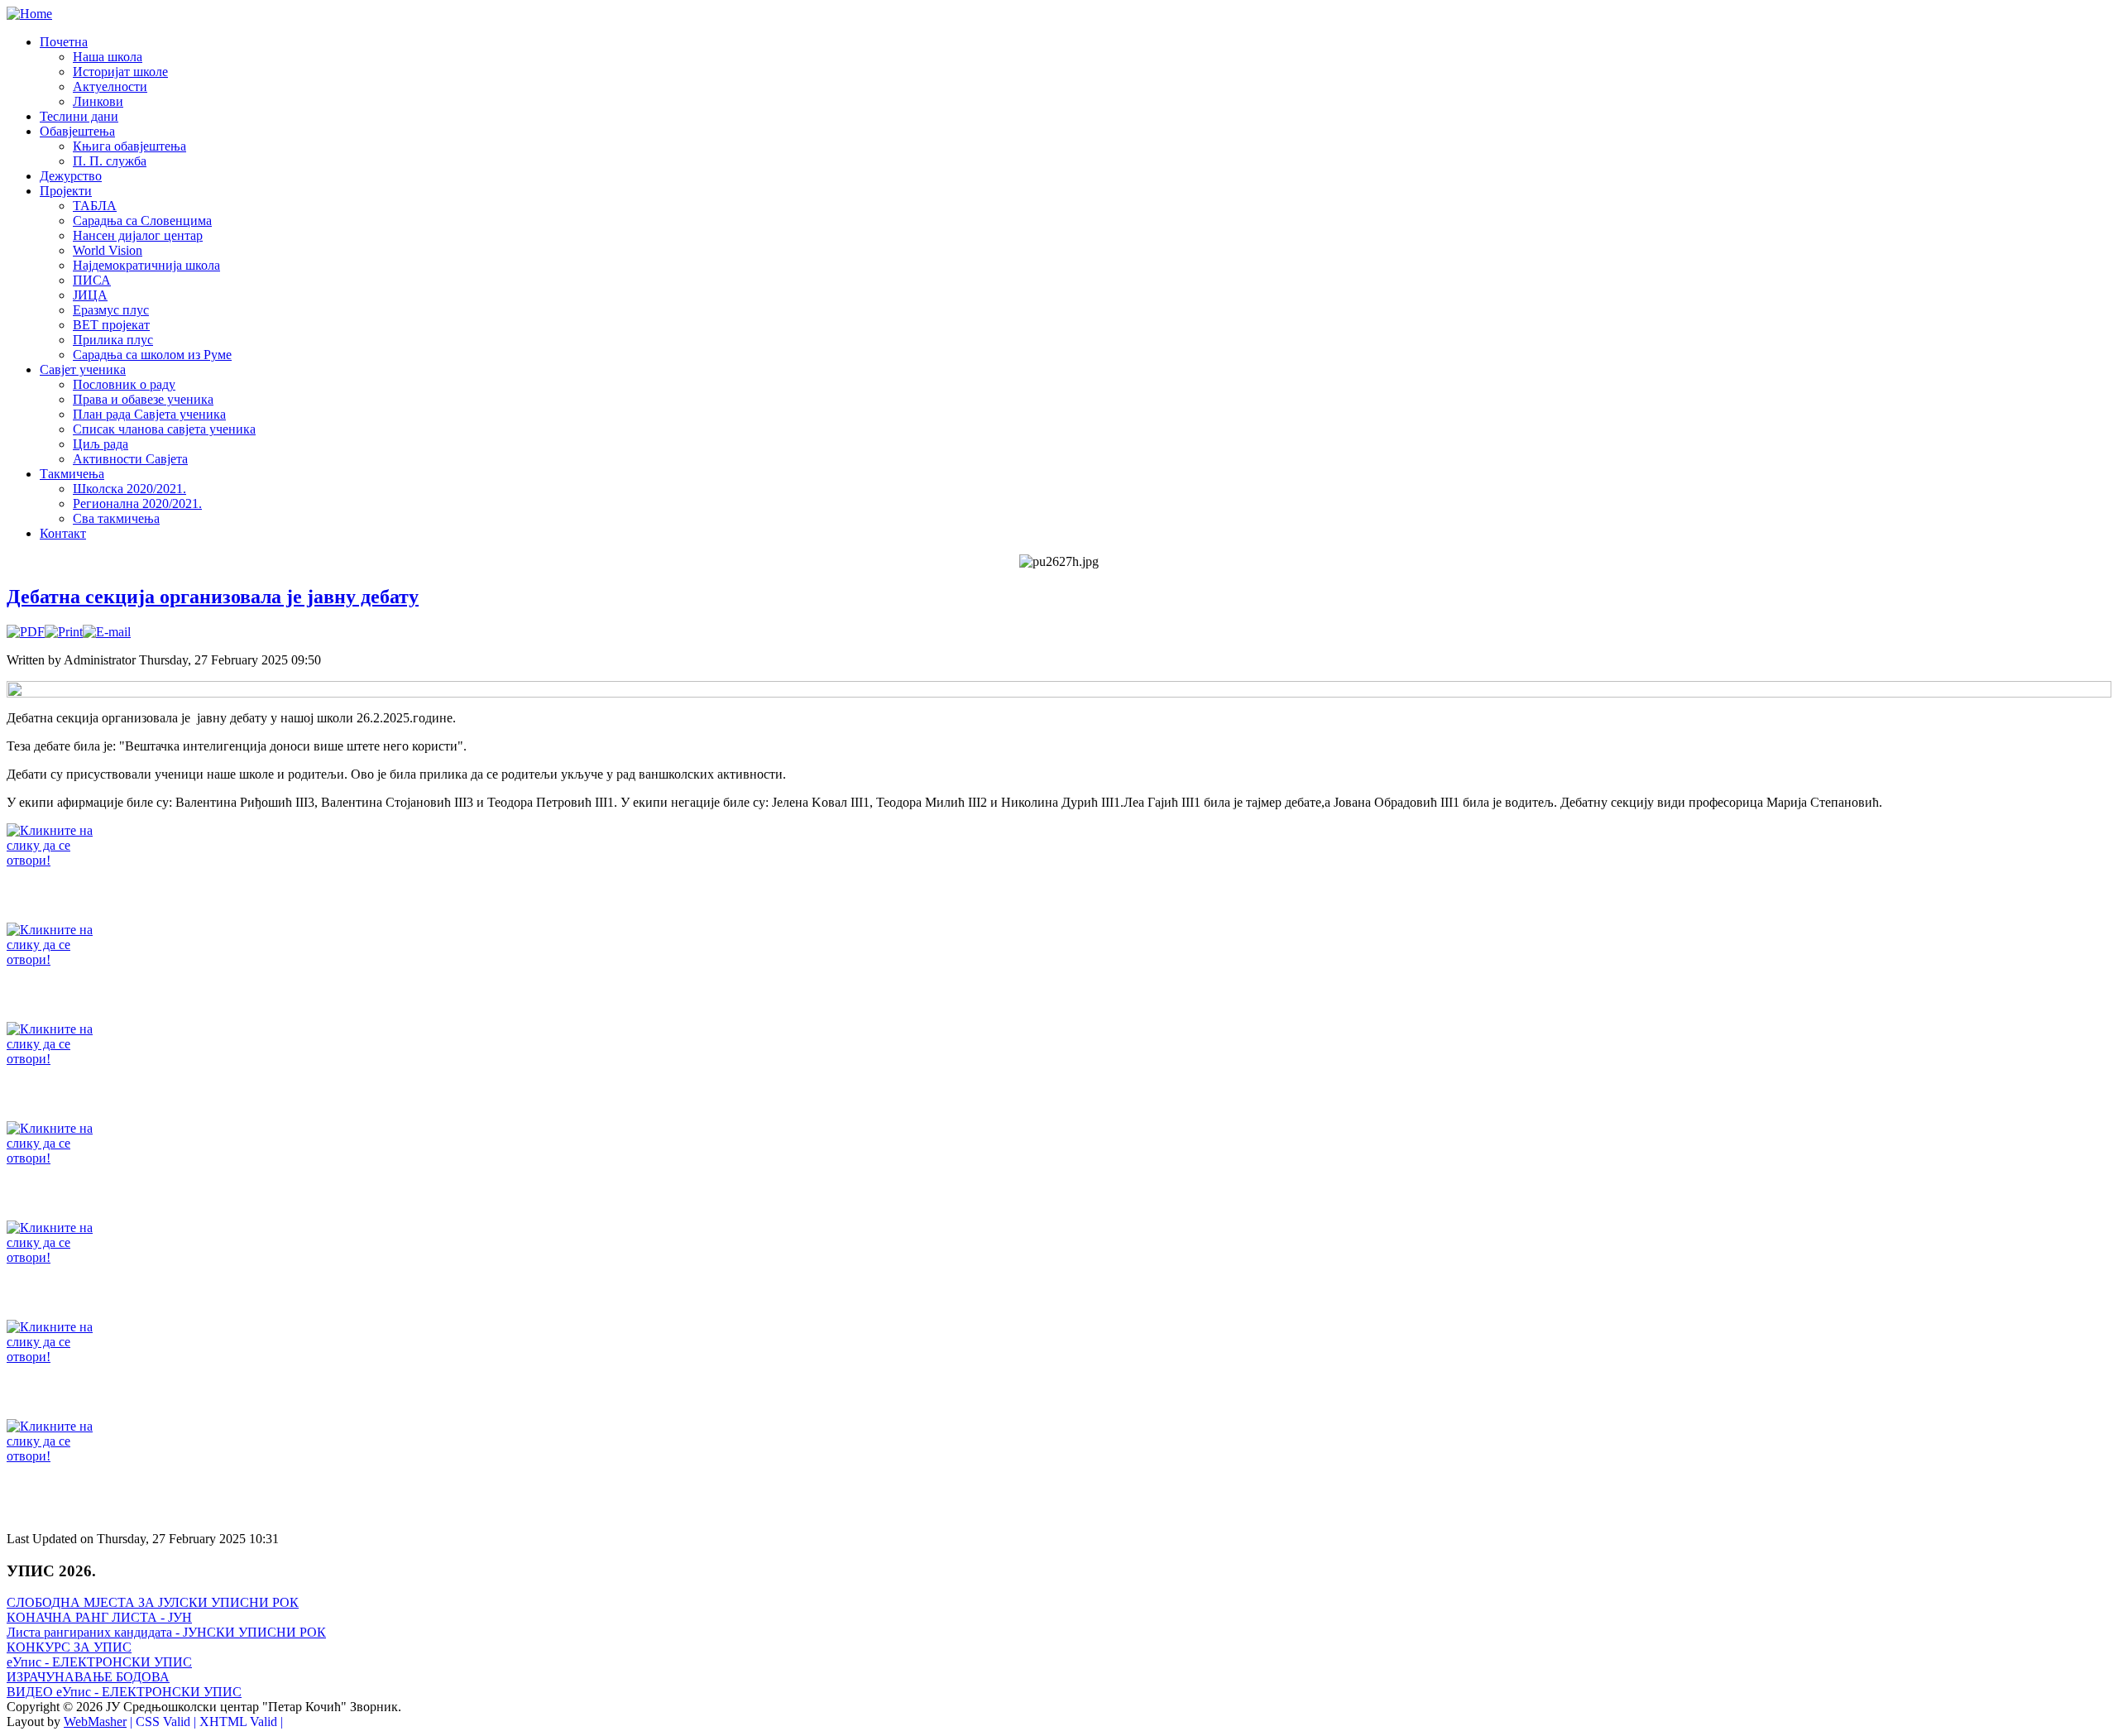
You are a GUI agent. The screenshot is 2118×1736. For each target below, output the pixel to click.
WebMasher (95, 1722)
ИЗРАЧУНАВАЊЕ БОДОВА (88, 1677)
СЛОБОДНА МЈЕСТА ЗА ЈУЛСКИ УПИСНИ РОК (153, 1602)
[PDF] (26, 632)
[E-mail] (107, 632)
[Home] (29, 14)
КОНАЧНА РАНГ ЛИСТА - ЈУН (99, 1617)
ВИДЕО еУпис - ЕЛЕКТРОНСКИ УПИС (124, 1692)
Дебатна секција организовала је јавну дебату (213, 597)
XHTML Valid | (241, 1722)
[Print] (64, 632)
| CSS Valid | (163, 1722)
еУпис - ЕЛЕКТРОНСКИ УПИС (99, 1662)
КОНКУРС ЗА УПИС (69, 1647)
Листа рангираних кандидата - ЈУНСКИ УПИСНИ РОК (166, 1632)
